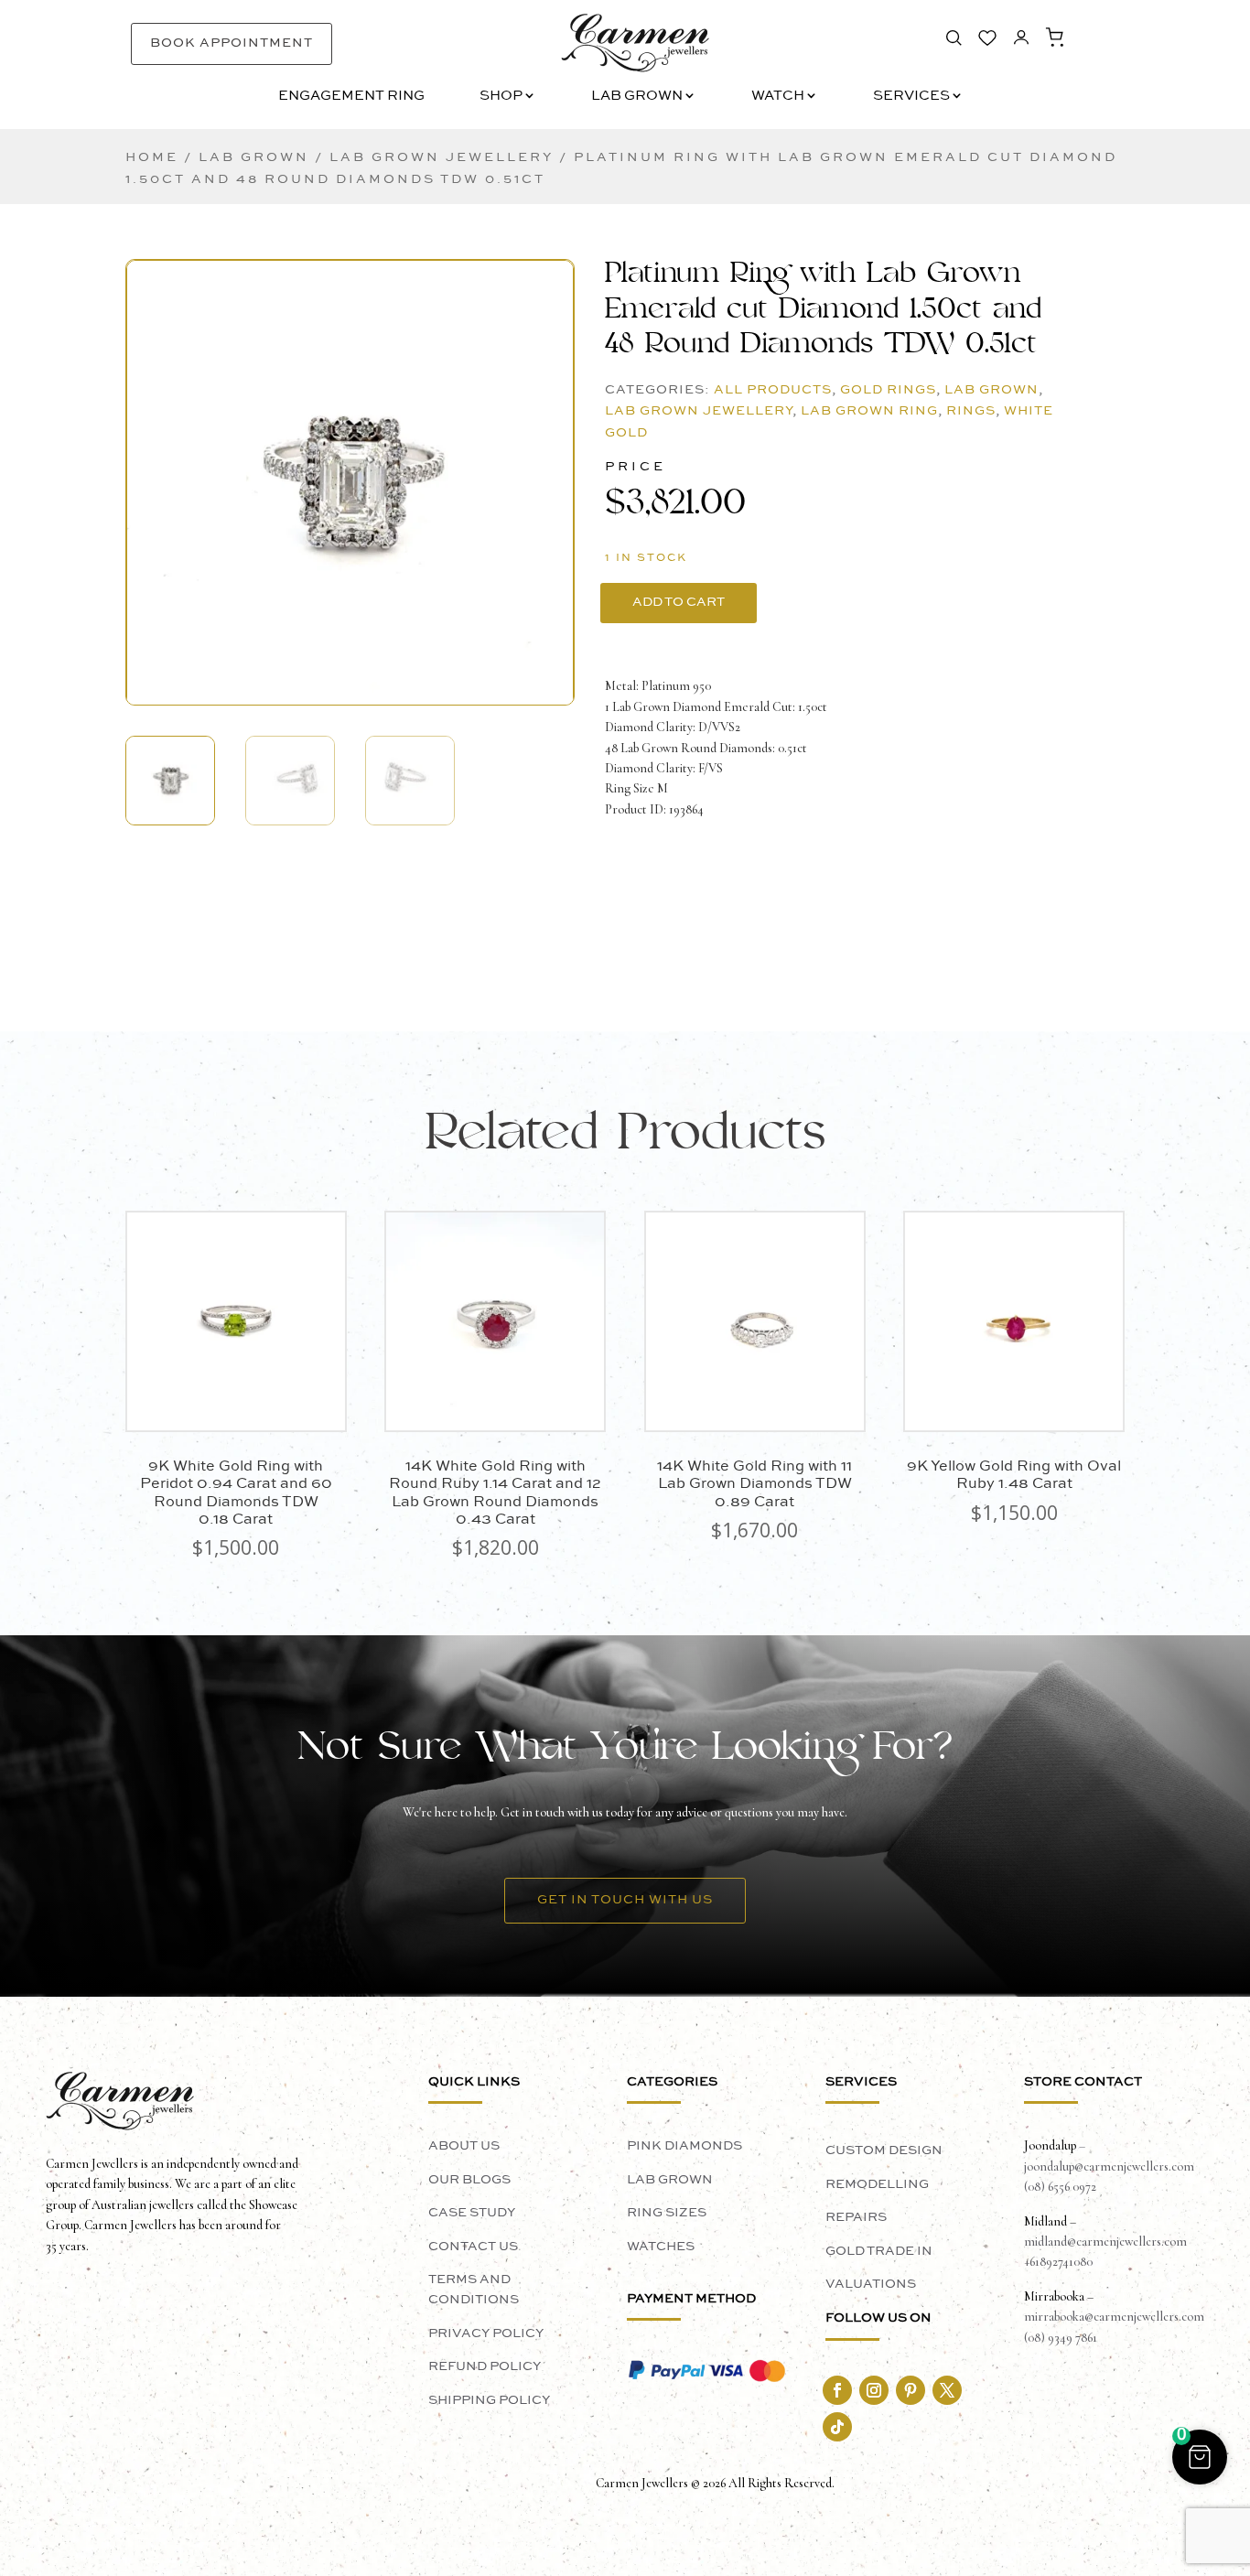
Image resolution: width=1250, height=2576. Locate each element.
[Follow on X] (947, 2390)
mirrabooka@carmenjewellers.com (1114, 2317)
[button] (350, 465)
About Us (464, 2146)
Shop (501, 97)
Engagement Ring (351, 97)
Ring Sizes (667, 2213)
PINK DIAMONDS (684, 2146)
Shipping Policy (489, 2400)
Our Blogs (469, 2180)
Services (911, 97)
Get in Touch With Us (625, 1900)
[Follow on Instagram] (874, 2390)
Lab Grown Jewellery (442, 157)
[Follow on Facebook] (837, 2390)
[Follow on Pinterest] (911, 2390)
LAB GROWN (670, 2180)
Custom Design (884, 2150)
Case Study (472, 2213)
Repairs (856, 2217)
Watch (778, 97)
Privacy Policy (486, 2333)
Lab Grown (637, 97)
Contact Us (473, 2247)
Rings (971, 411)
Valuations (871, 2284)
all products (773, 390)
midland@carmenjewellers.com (1105, 2242)
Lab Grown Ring (869, 411)
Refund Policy (485, 2366)
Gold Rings (888, 390)
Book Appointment (232, 43)
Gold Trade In (879, 2251)
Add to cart (679, 602)
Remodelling (877, 2184)
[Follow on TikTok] (837, 2427)
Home (152, 157)
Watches (661, 2247)
